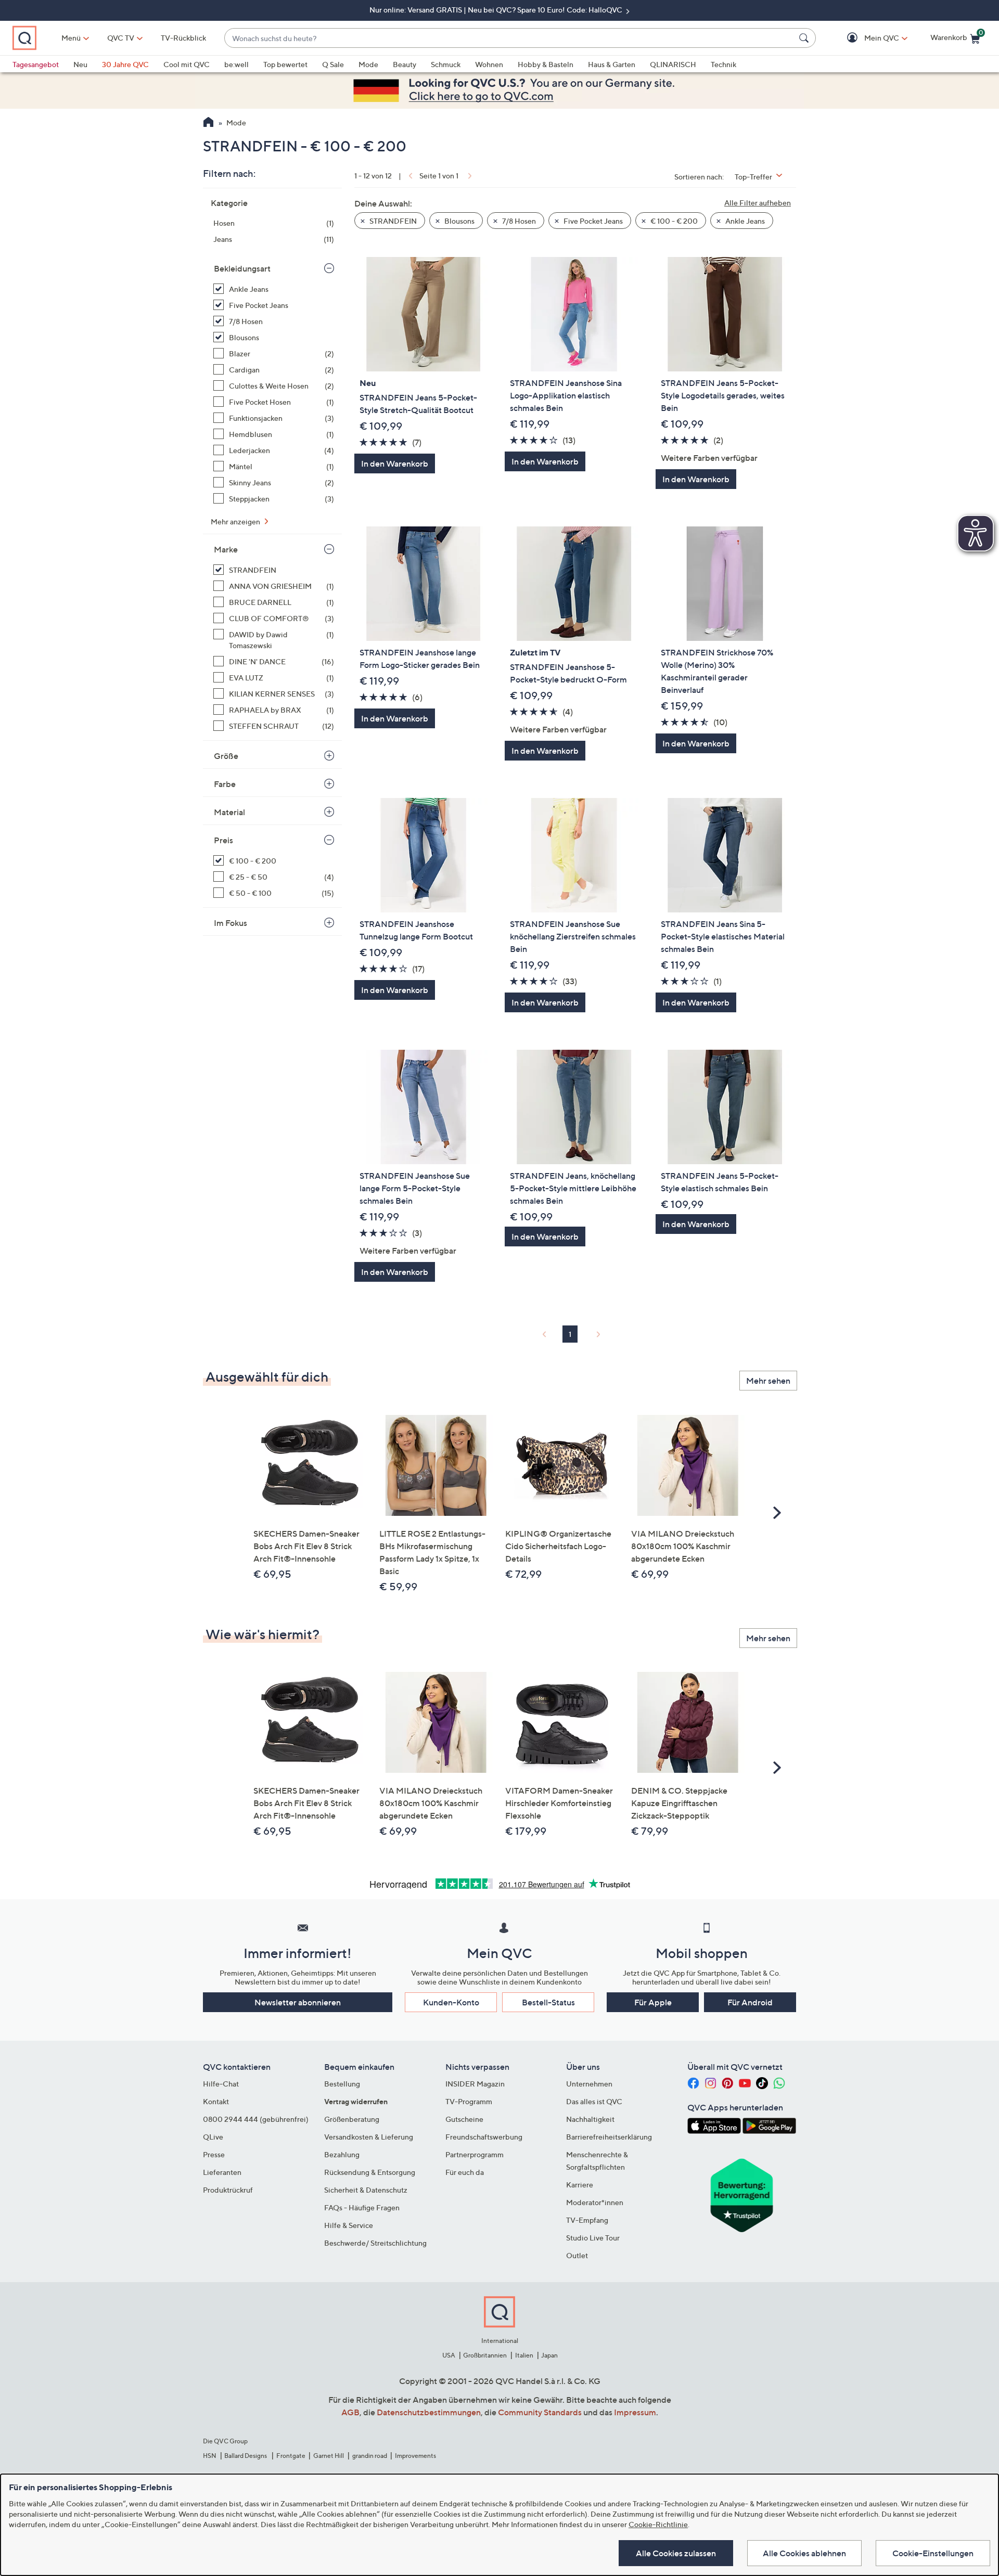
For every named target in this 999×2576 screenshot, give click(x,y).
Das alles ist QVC (594, 2101)
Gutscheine (464, 2119)
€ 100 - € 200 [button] (673, 221)
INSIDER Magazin (475, 2084)
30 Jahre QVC (125, 64)
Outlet (577, 2255)
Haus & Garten (612, 64)
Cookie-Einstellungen (933, 2553)
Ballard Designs (246, 2456)
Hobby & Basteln (546, 64)
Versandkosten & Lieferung (369, 2137)
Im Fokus (230, 923)
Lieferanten (222, 2172)
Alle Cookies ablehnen (804, 2553)
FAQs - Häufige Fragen (362, 2207)
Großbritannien (485, 2355)
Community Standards (540, 2412)
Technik (723, 64)
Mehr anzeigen (236, 521)
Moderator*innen (595, 2202)
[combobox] (510, 38)
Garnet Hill (329, 2456)
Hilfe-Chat (221, 2084)
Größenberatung (352, 2119)
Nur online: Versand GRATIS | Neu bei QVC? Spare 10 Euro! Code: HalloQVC (497, 10)
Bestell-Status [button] (548, 2002)
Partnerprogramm (475, 2154)
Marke (226, 549)
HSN (210, 2456)
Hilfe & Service (349, 2225)
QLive (213, 2137)
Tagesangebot (36, 64)
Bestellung (342, 2084)
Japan (549, 2355)
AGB (350, 2412)
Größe (226, 756)
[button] (867, 38)
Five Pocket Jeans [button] (592, 221)
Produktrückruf (228, 2190)
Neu (80, 64)
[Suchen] (805, 38)
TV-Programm (469, 2101)
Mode (368, 64)
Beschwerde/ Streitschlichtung (375, 2243)
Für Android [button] (750, 2002)
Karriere (580, 2185)
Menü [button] (71, 38)
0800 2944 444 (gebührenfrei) (256, 2119)
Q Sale (333, 64)
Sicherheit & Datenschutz (366, 2190)
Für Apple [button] (653, 2002)
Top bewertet (285, 64)
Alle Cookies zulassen (676, 2553)
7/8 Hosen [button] (518, 221)
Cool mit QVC (187, 64)
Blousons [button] (459, 221)
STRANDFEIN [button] (392, 221)
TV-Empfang (587, 2220)
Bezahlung (342, 2154)
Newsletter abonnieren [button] (298, 2002)
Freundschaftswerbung (484, 2137)
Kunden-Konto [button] (451, 2002)
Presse (214, 2154)
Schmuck (446, 64)
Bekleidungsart (242, 268)
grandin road (370, 2456)
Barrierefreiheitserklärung (609, 2137)
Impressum (635, 2412)
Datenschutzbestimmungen (429, 2412)
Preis (223, 840)
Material (229, 812)
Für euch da (465, 2172)
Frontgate (291, 2456)
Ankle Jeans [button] (744, 221)
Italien (524, 2355)
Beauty (405, 64)
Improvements (415, 2456)
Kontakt (216, 2101)
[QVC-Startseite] (208, 123)
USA (449, 2355)
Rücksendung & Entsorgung (370, 2172)
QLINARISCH (673, 64)
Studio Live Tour (593, 2238)
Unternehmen (589, 2084)
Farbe (225, 784)
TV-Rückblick (183, 38)
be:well (236, 64)
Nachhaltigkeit (590, 2119)
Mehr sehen (768, 1381)
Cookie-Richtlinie (658, 2524)
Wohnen (489, 64)
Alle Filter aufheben (758, 203)
